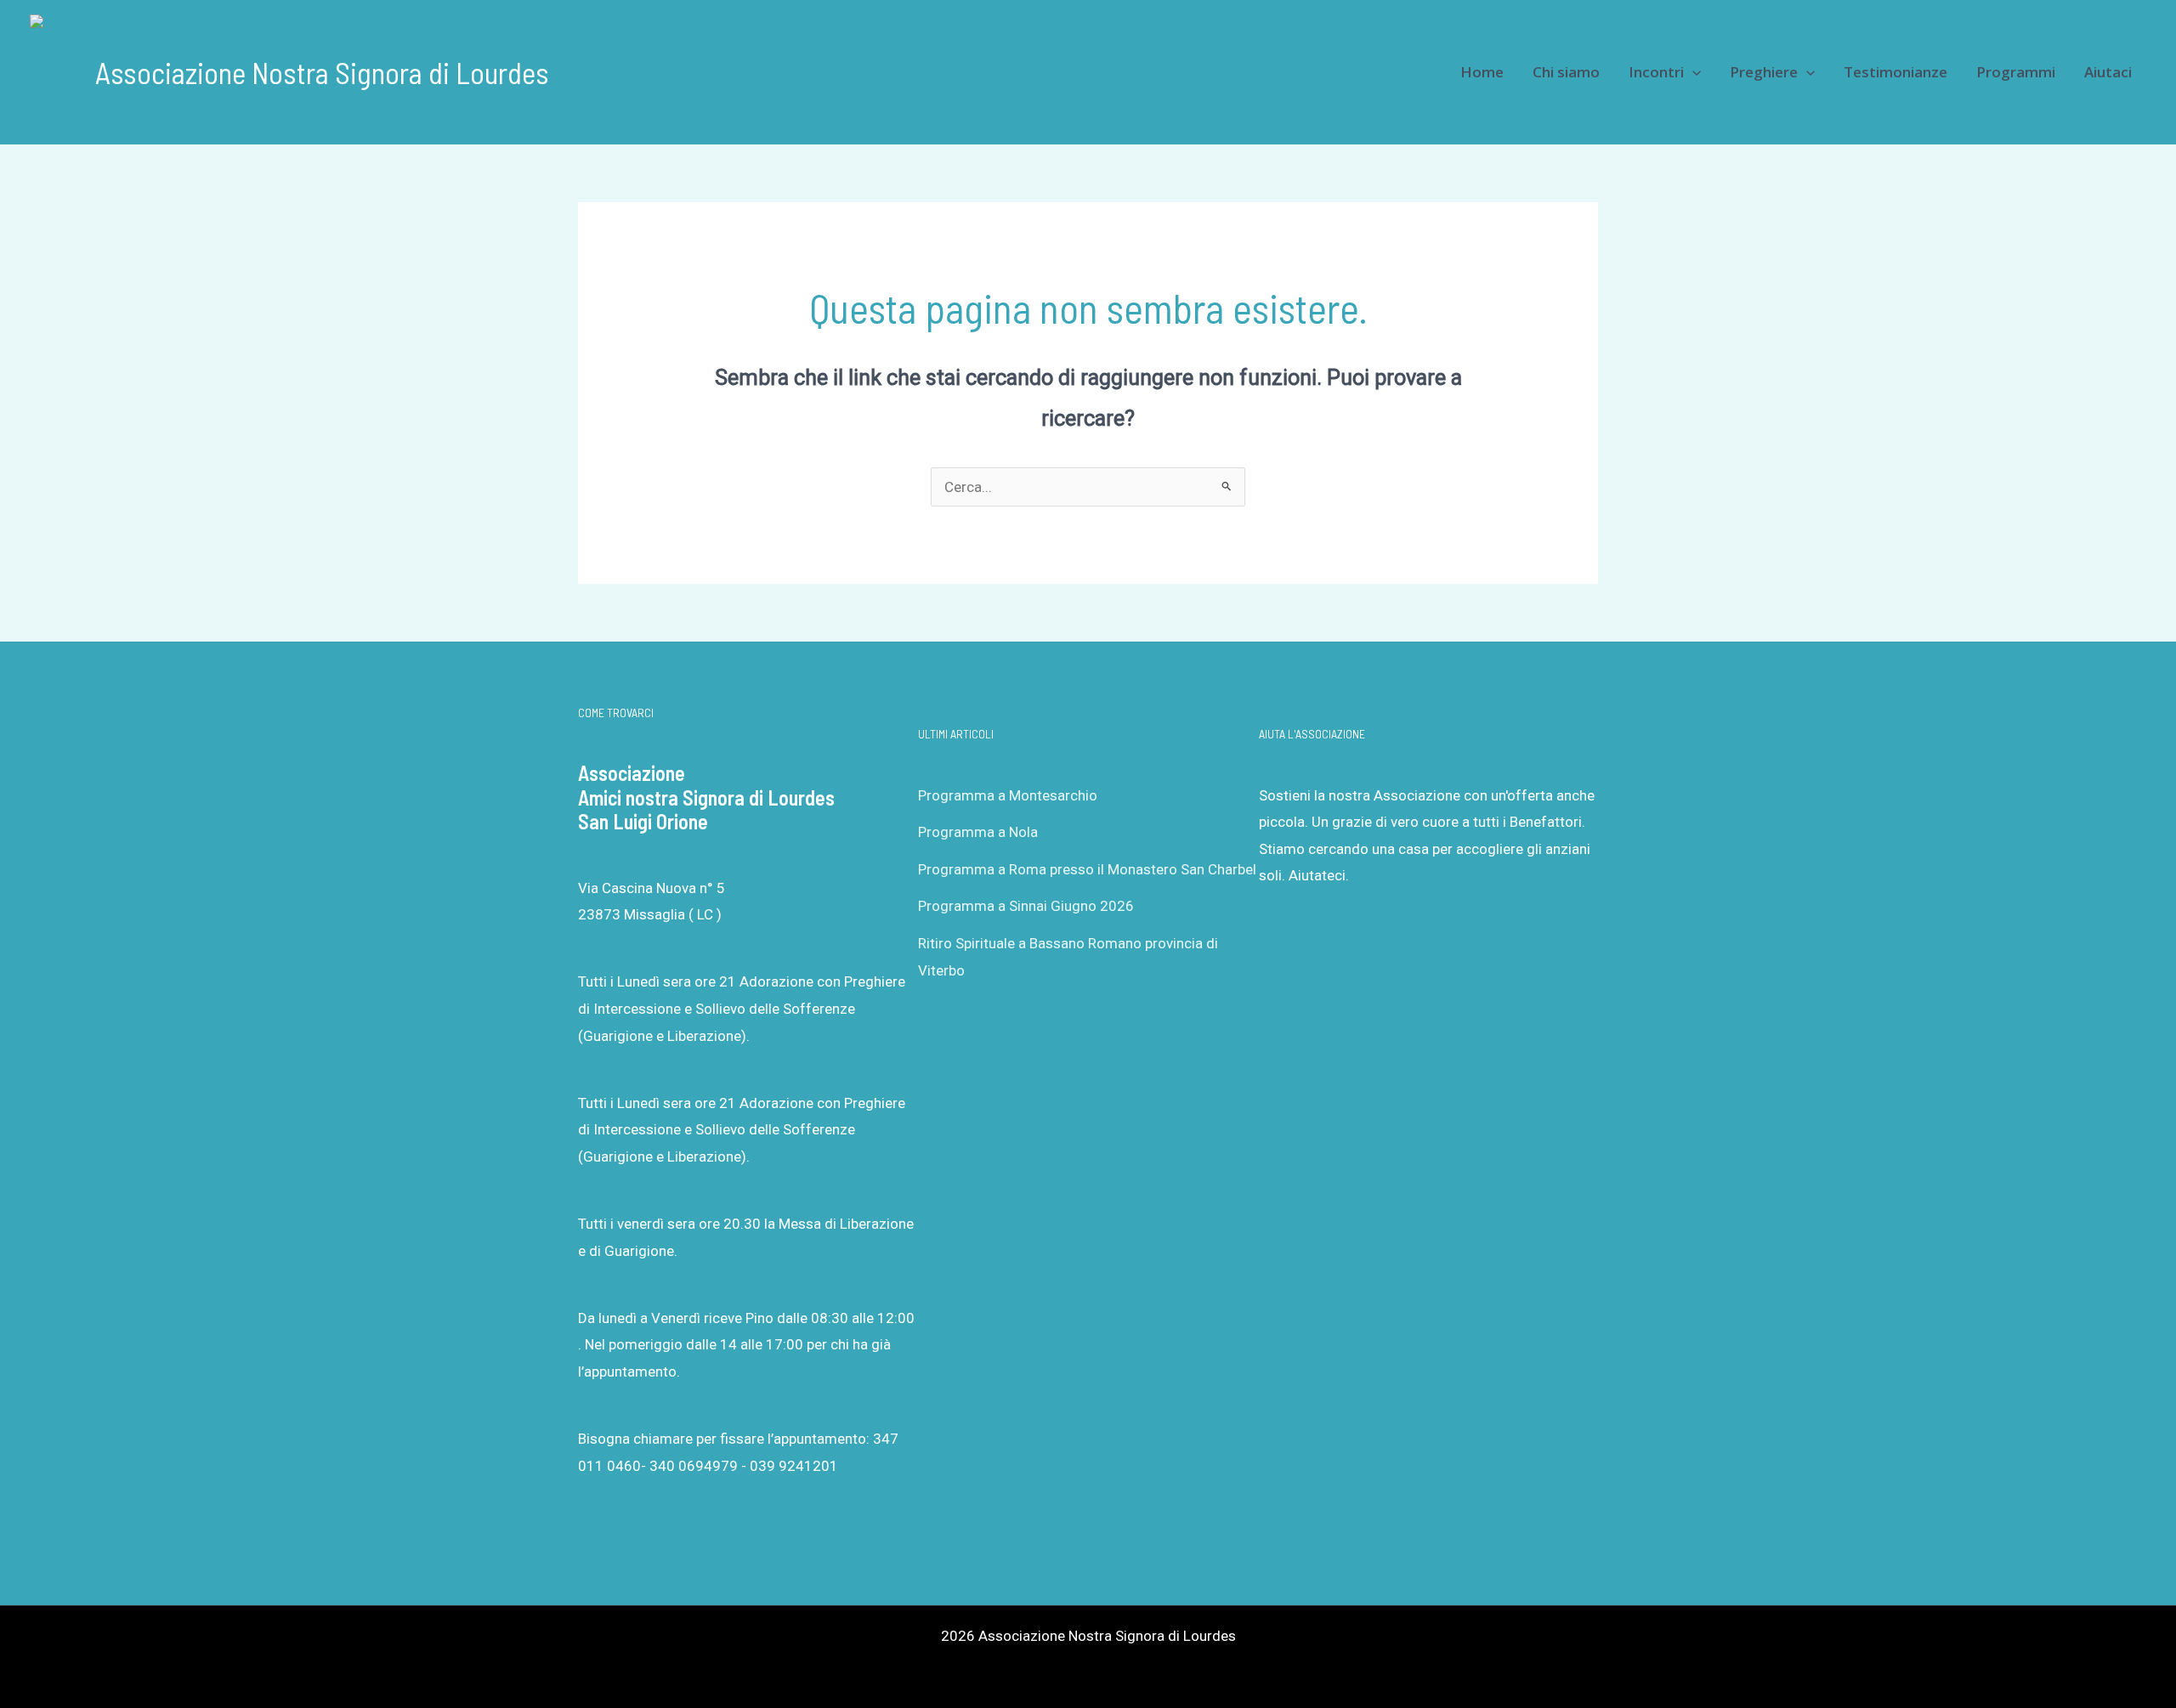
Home (1482, 72)
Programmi (2016, 72)
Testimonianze (1895, 72)
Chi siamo (1566, 72)
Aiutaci (2108, 72)
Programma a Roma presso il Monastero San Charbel (1087, 869)
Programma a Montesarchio (1008, 795)
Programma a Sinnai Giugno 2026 (1026, 906)
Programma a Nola (978, 832)
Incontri (1656, 72)
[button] (1692, 72)
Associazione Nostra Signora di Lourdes (322, 72)
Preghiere (1764, 72)
